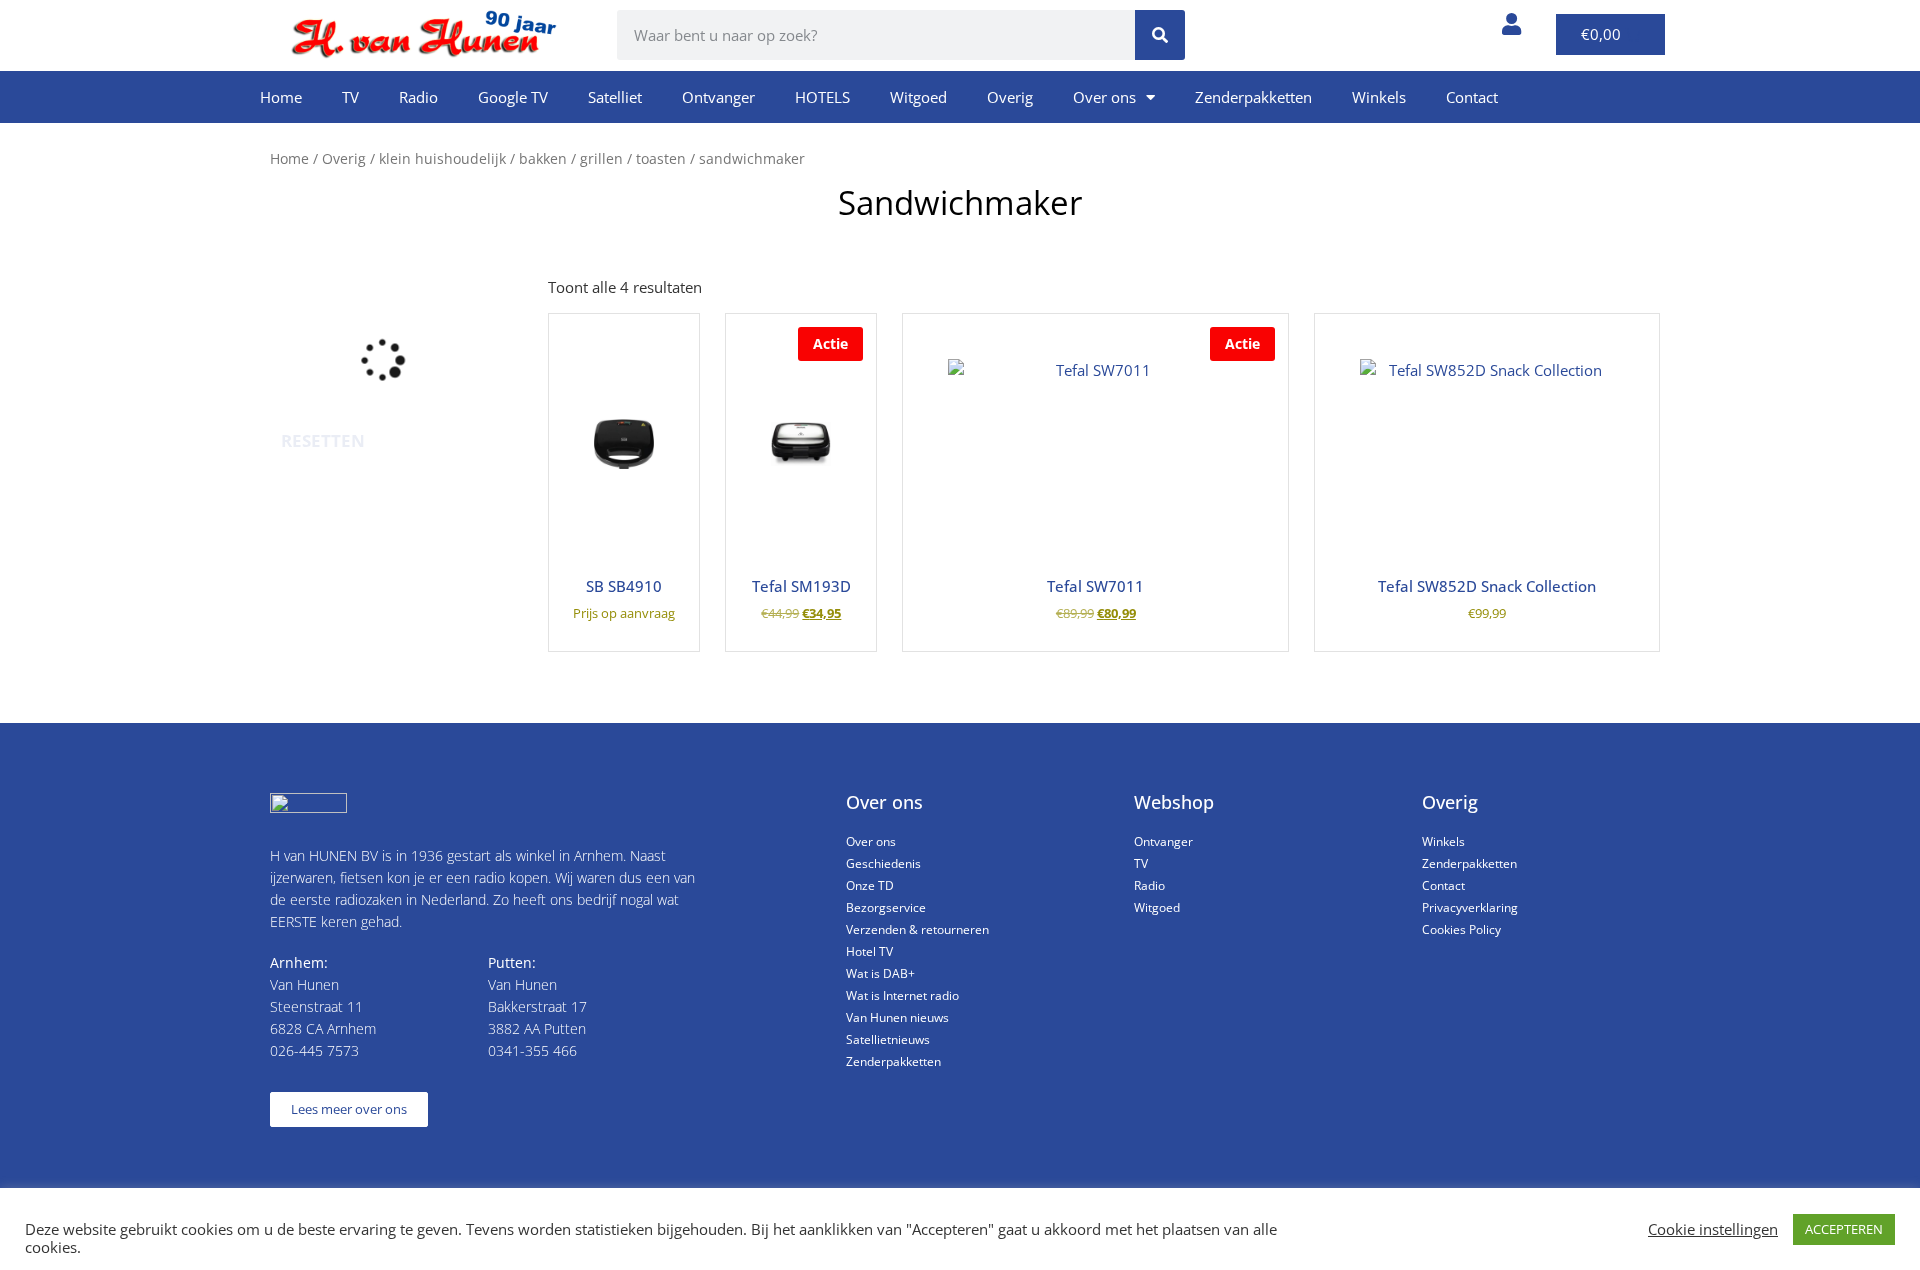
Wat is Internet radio (902, 995)
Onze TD (870, 885)
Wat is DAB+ (880, 973)
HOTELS (822, 97)
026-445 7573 (314, 1050)
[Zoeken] (1160, 35)
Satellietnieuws (888, 1039)
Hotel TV (869, 951)
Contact (1472, 97)
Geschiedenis (883, 863)
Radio (418, 97)
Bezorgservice (886, 907)
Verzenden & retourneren (917, 929)
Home (281, 97)
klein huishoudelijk (442, 158)
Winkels (1379, 97)
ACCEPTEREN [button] (1844, 1229)
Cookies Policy (1461, 929)
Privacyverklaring (1470, 907)
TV (350, 97)
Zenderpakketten (1253, 97)
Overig (1010, 97)
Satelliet (615, 97)
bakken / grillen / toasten (602, 158)
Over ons (1104, 97)
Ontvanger (718, 97)
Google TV (513, 97)
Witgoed (918, 97)
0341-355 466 (532, 1050)
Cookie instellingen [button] (1713, 1229)
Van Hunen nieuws (897, 1017)
